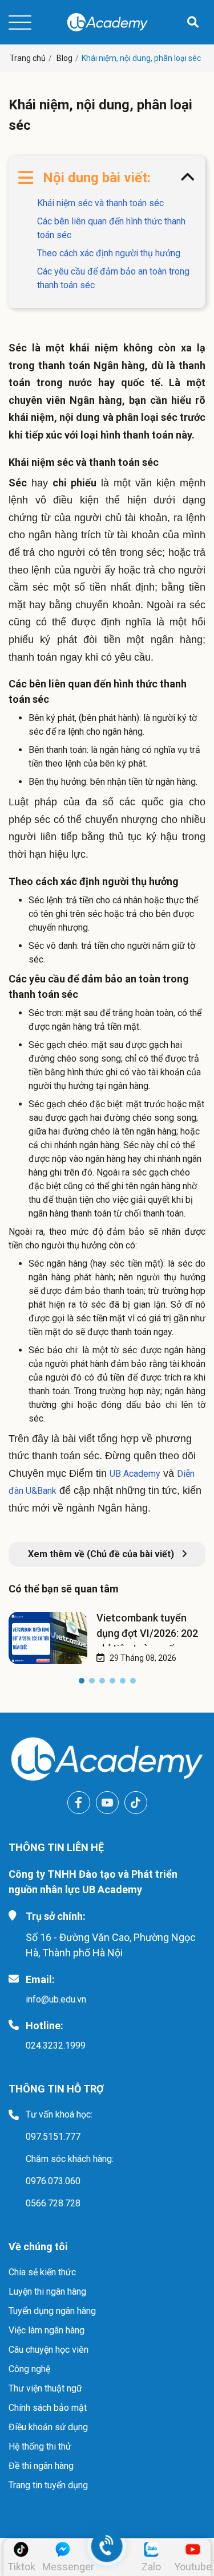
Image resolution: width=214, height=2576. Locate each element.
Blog (64, 58)
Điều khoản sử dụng (48, 2427)
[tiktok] (136, 1803)
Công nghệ (29, 2369)
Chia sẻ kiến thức (42, 2272)
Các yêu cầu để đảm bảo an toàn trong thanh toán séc (113, 278)
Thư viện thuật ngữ (45, 2388)
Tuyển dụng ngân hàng (52, 2311)
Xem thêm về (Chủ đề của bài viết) (102, 1554)
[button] (82, 1683)
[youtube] (107, 1803)
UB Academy (135, 1474)
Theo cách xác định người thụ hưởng (109, 253)
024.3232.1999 (56, 2045)
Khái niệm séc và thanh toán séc (100, 203)
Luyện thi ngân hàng (47, 2292)
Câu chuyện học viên (49, 2350)
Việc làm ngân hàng (47, 2330)
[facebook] (79, 1803)
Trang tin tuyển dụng (48, 2485)
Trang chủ (28, 58)
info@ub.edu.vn (56, 1999)
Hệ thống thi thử (40, 2446)
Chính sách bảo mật (48, 2408)
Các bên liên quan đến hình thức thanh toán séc (111, 228)
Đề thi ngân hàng (41, 2466)
